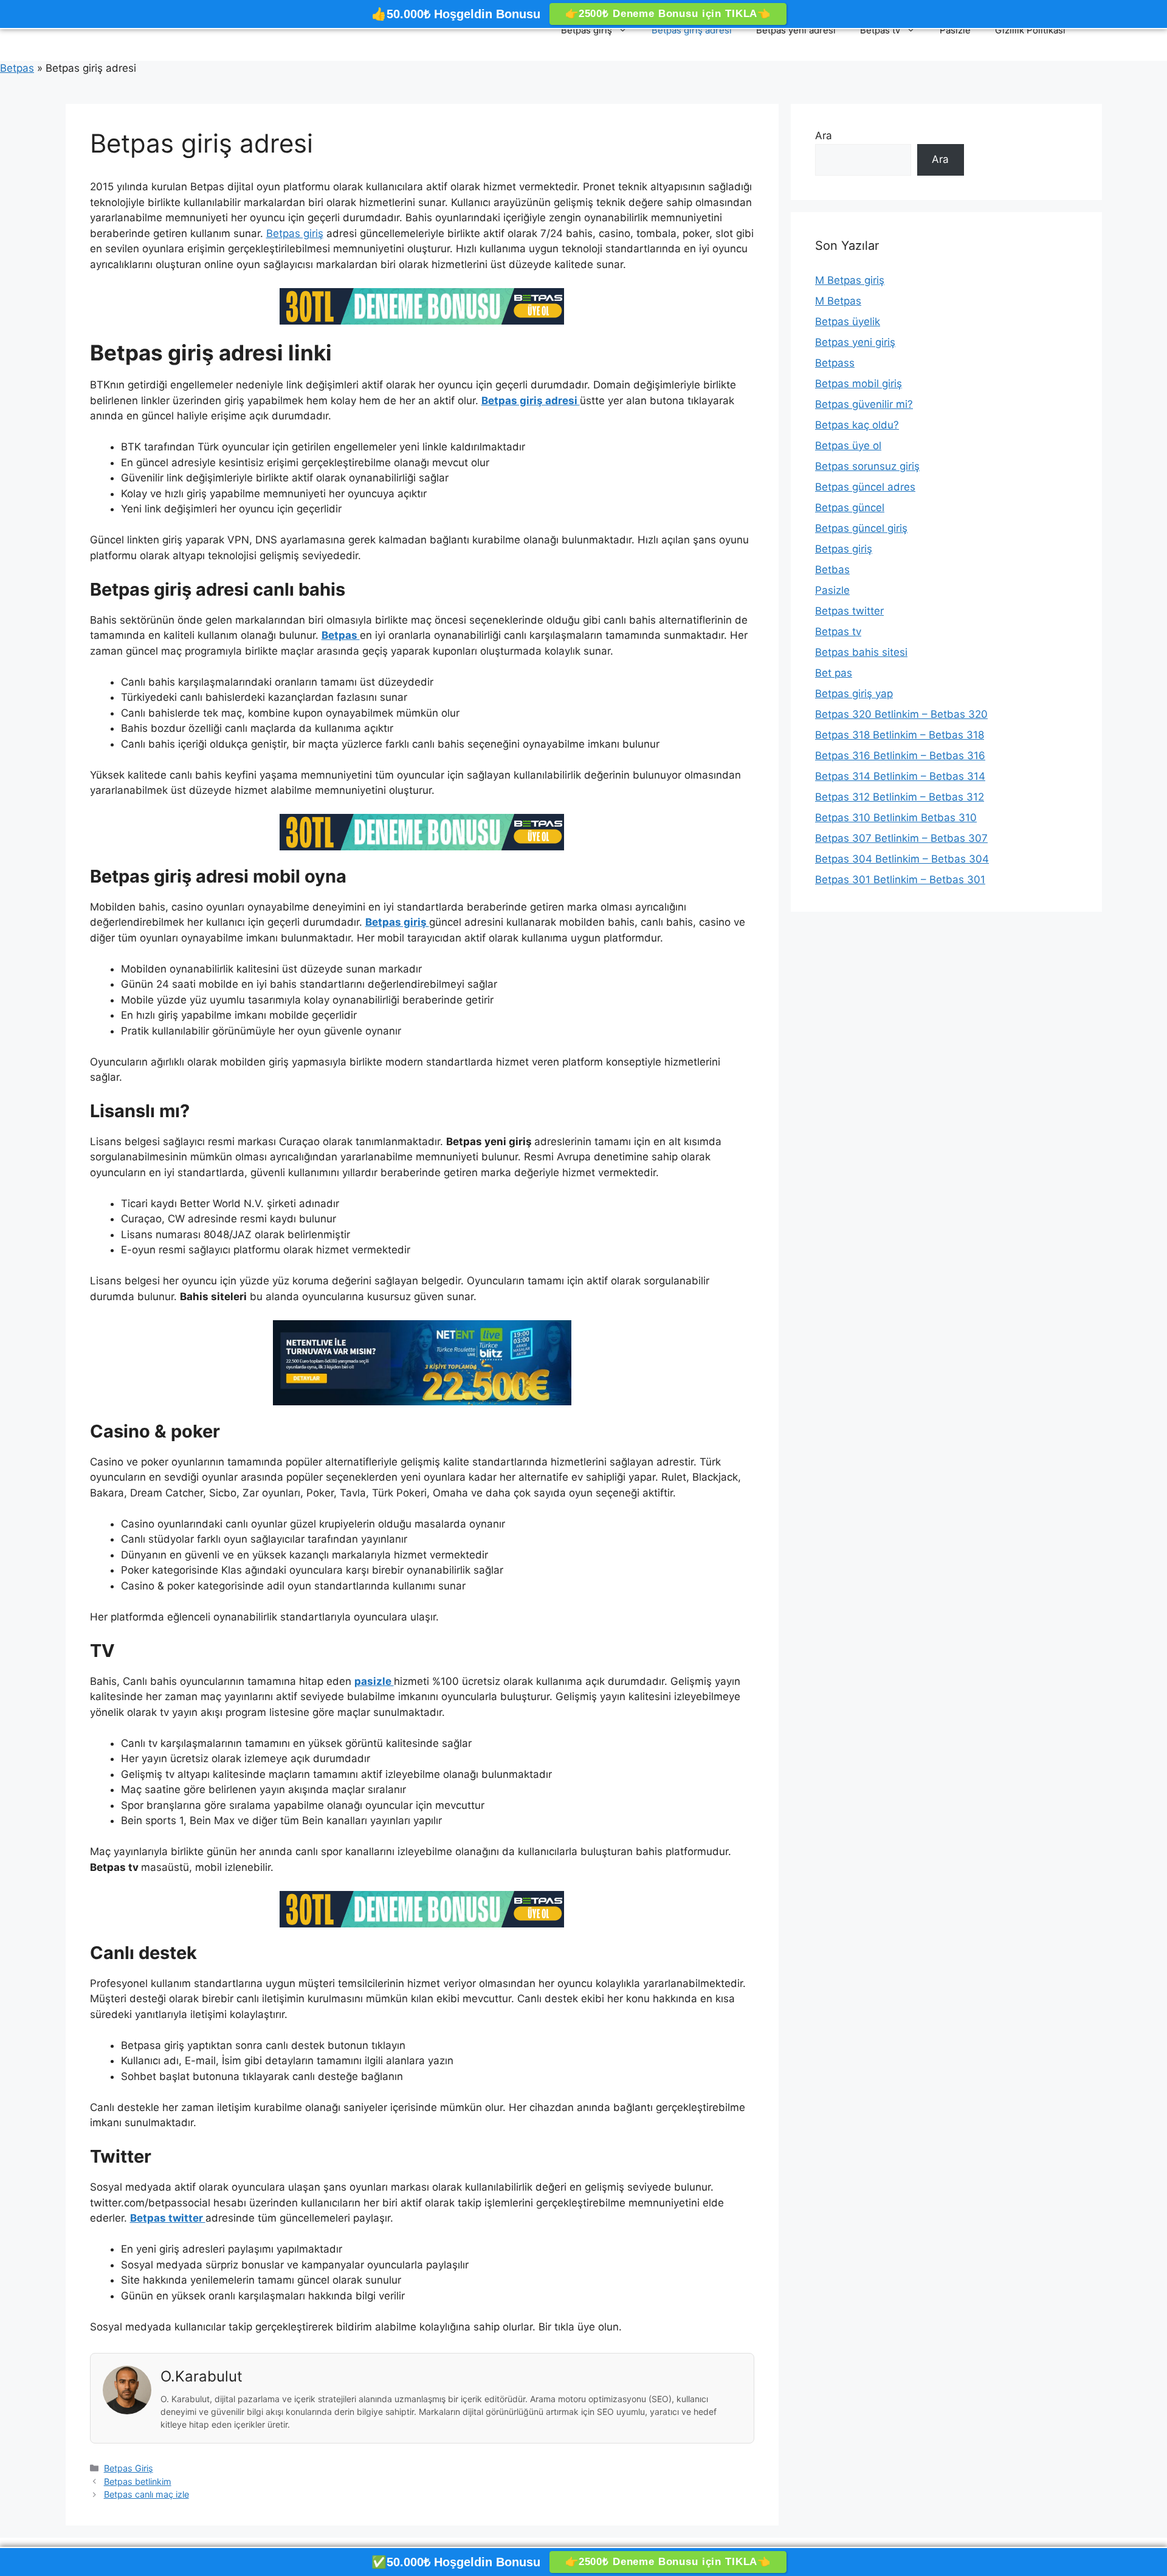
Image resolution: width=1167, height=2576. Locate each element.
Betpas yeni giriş (855, 342)
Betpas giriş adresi (692, 30)
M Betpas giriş (850, 280)
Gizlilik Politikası (1030, 30)
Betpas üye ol (848, 446)
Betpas (17, 68)
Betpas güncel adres (865, 487)
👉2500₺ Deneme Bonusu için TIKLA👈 (668, 14)
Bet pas (834, 673)
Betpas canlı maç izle (146, 2494)
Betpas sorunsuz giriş (867, 466)
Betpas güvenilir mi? (864, 404)
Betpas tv (880, 30)
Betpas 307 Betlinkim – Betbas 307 (901, 838)
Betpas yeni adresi (796, 30)
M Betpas (838, 301)
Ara (824, 136)
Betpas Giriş (129, 2468)
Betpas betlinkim (138, 2481)
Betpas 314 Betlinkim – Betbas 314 (900, 776)
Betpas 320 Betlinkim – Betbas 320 (901, 714)
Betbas (832, 570)
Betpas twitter (849, 611)
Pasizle (955, 30)
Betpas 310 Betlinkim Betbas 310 (896, 818)
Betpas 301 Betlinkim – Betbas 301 (900, 880)
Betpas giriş (587, 30)
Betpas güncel (850, 508)
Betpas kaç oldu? (857, 425)
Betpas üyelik (848, 322)
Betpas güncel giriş (861, 528)
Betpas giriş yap (854, 694)
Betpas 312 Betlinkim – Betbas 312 (900, 797)
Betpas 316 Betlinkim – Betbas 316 (900, 756)
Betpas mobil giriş (859, 384)
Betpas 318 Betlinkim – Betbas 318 (900, 735)
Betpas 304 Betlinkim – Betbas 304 (902, 859)
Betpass (835, 363)
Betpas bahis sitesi (861, 652)
